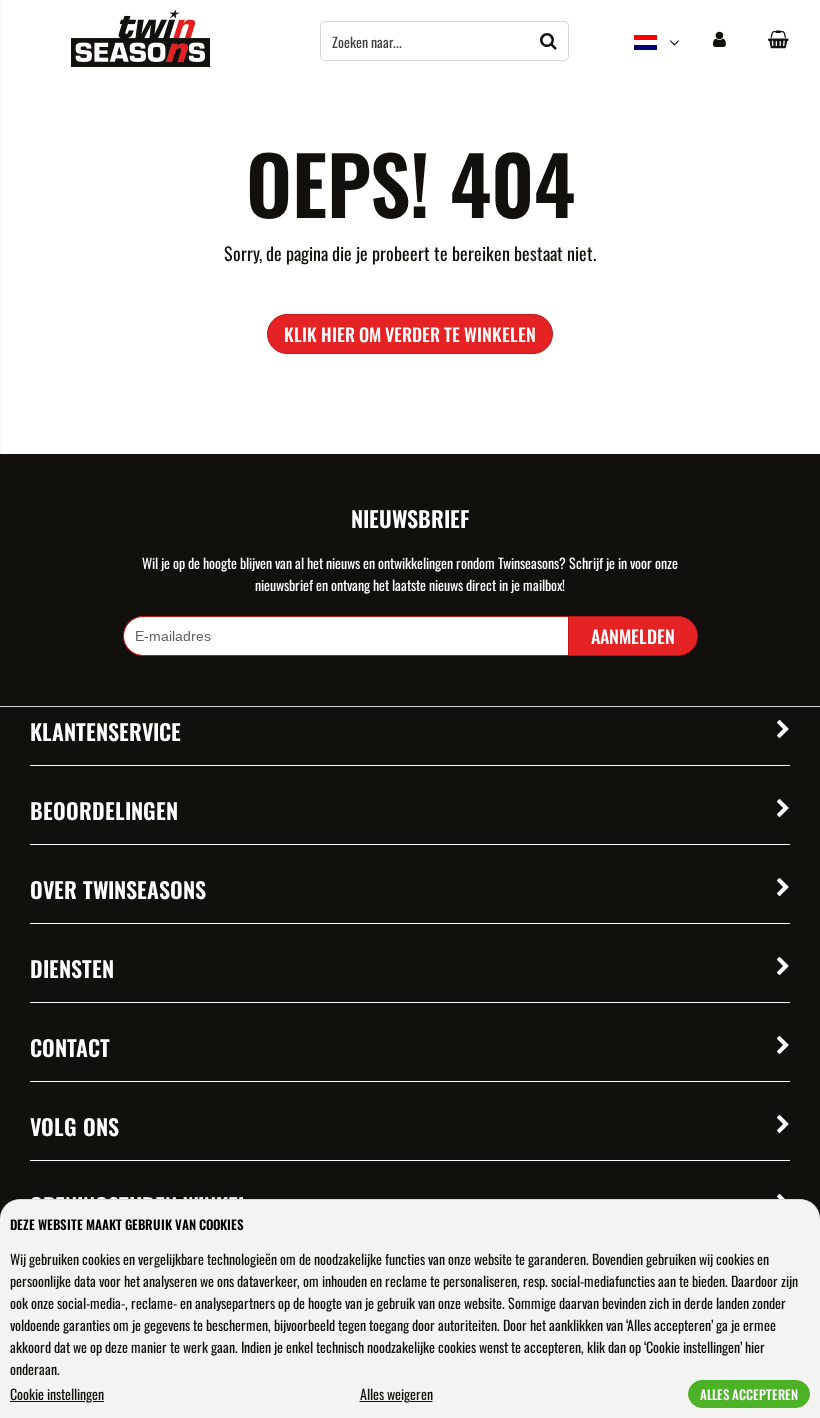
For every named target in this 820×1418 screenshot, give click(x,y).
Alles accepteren (749, 1394)
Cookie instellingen (57, 1393)
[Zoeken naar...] (549, 41)
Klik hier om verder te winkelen (410, 334)
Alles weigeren (396, 1393)
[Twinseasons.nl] (140, 60)
